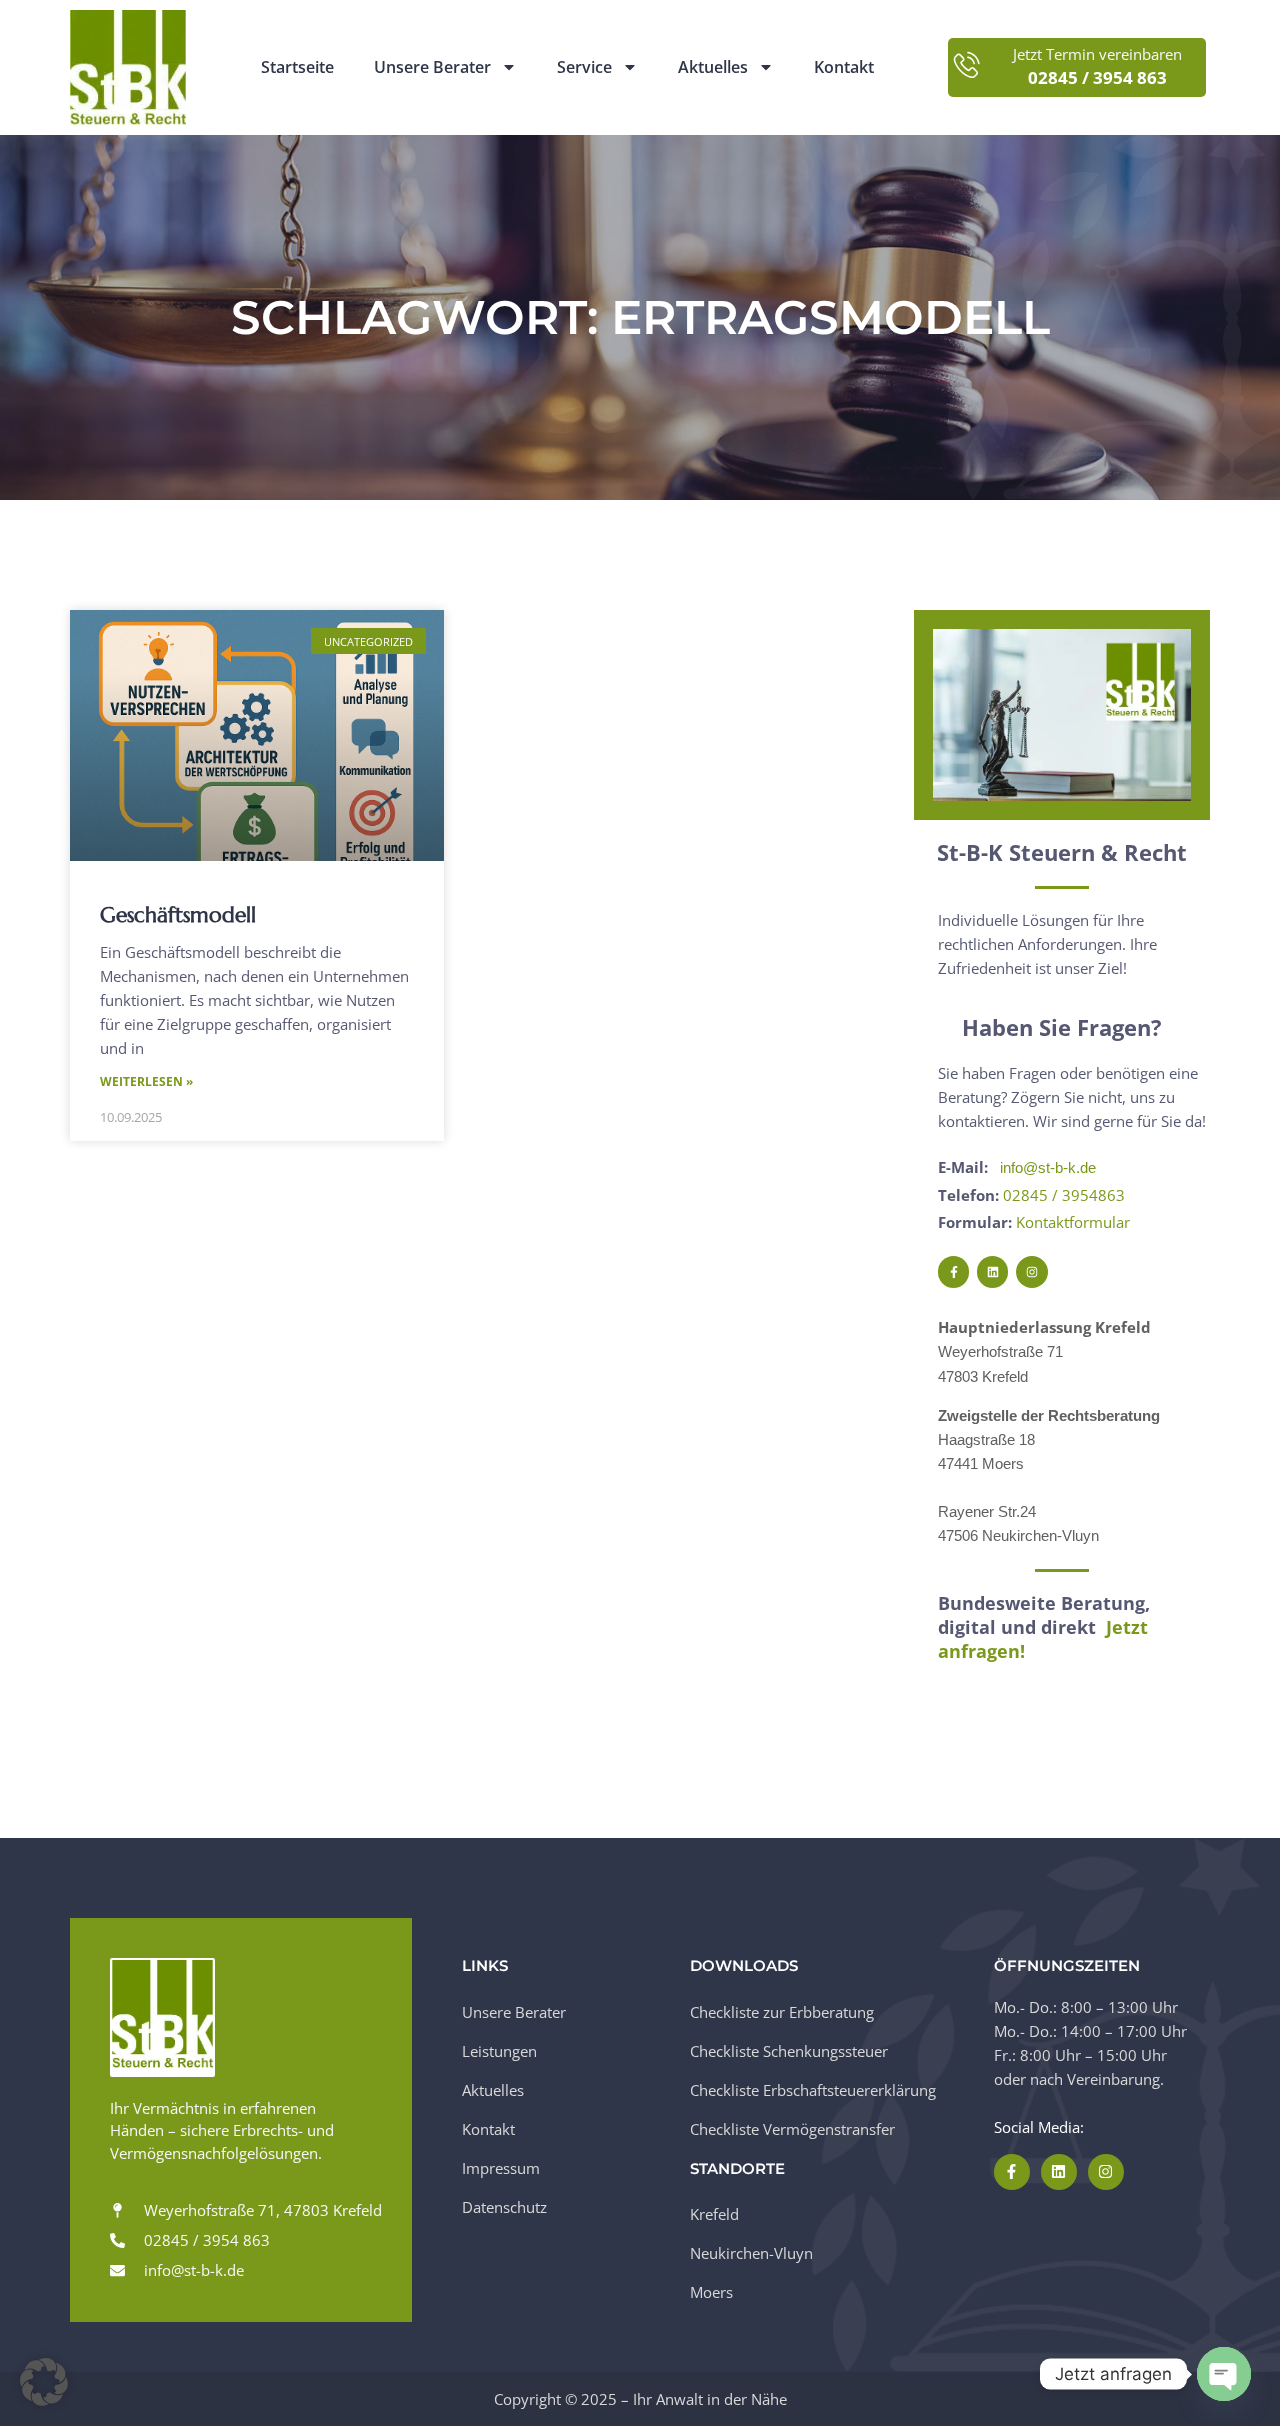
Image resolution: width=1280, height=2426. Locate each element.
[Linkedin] (992, 1271)
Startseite (297, 67)
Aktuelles (713, 67)
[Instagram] (1031, 1271)
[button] (44, 2382)
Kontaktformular (1073, 1222)
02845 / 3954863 (1064, 1195)
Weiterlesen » (146, 1081)
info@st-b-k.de (1048, 1167)
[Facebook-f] (953, 1271)
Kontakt (844, 67)
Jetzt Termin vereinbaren (1097, 54)
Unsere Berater (432, 67)
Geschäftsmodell (178, 915)
